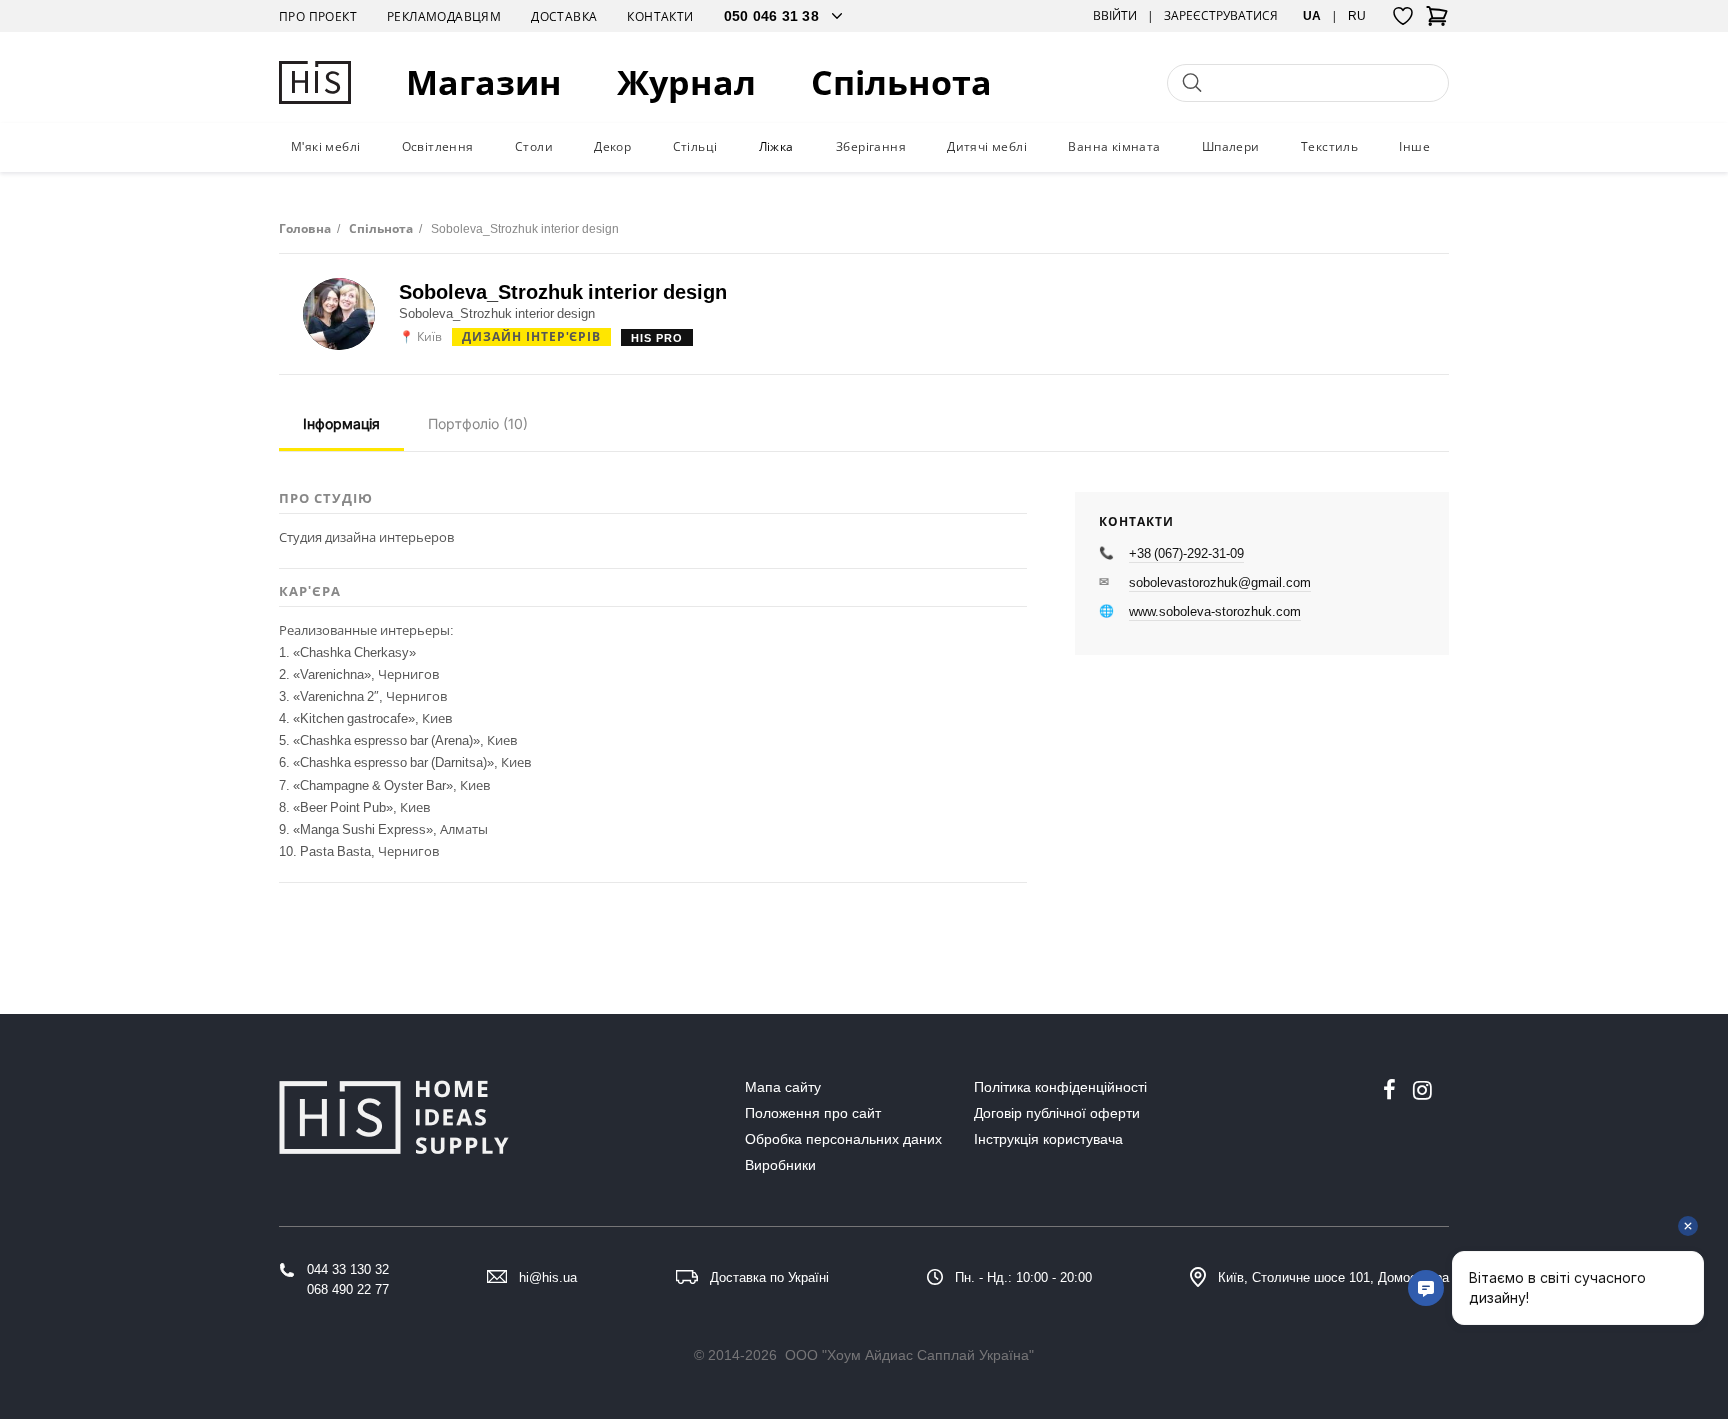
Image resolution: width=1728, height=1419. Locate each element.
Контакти (660, 16)
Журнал (686, 82)
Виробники (780, 1165)
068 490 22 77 (348, 1289)
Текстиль (1329, 146)
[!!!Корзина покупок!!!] (1437, 22)
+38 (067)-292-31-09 (1186, 553)
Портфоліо (478, 423)
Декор (612, 146)
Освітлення (438, 146)
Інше (1414, 146)
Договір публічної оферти (1057, 1113)
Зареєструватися (1221, 16)
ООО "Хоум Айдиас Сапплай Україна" (909, 1355)
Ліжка (776, 146)
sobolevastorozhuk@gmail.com (1220, 582)
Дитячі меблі (987, 146)
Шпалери (1231, 146)
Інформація (341, 423)
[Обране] (1403, 16)
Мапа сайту (783, 1087)
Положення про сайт (813, 1113)
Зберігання (871, 146)
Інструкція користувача (1048, 1139)
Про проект (318, 16)
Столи (534, 146)
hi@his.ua (548, 1277)
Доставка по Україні (769, 1277)
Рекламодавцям (444, 16)
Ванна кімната (1114, 146)
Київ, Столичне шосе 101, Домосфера (1333, 1277)
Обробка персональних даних (843, 1139)
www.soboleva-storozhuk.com (1215, 611)
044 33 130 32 (348, 1269)
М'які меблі (325, 146)
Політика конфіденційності (1060, 1087)
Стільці (695, 146)
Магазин (484, 82)
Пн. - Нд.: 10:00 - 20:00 (1023, 1277)
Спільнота (901, 82)
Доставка (564, 16)
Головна (305, 228)
